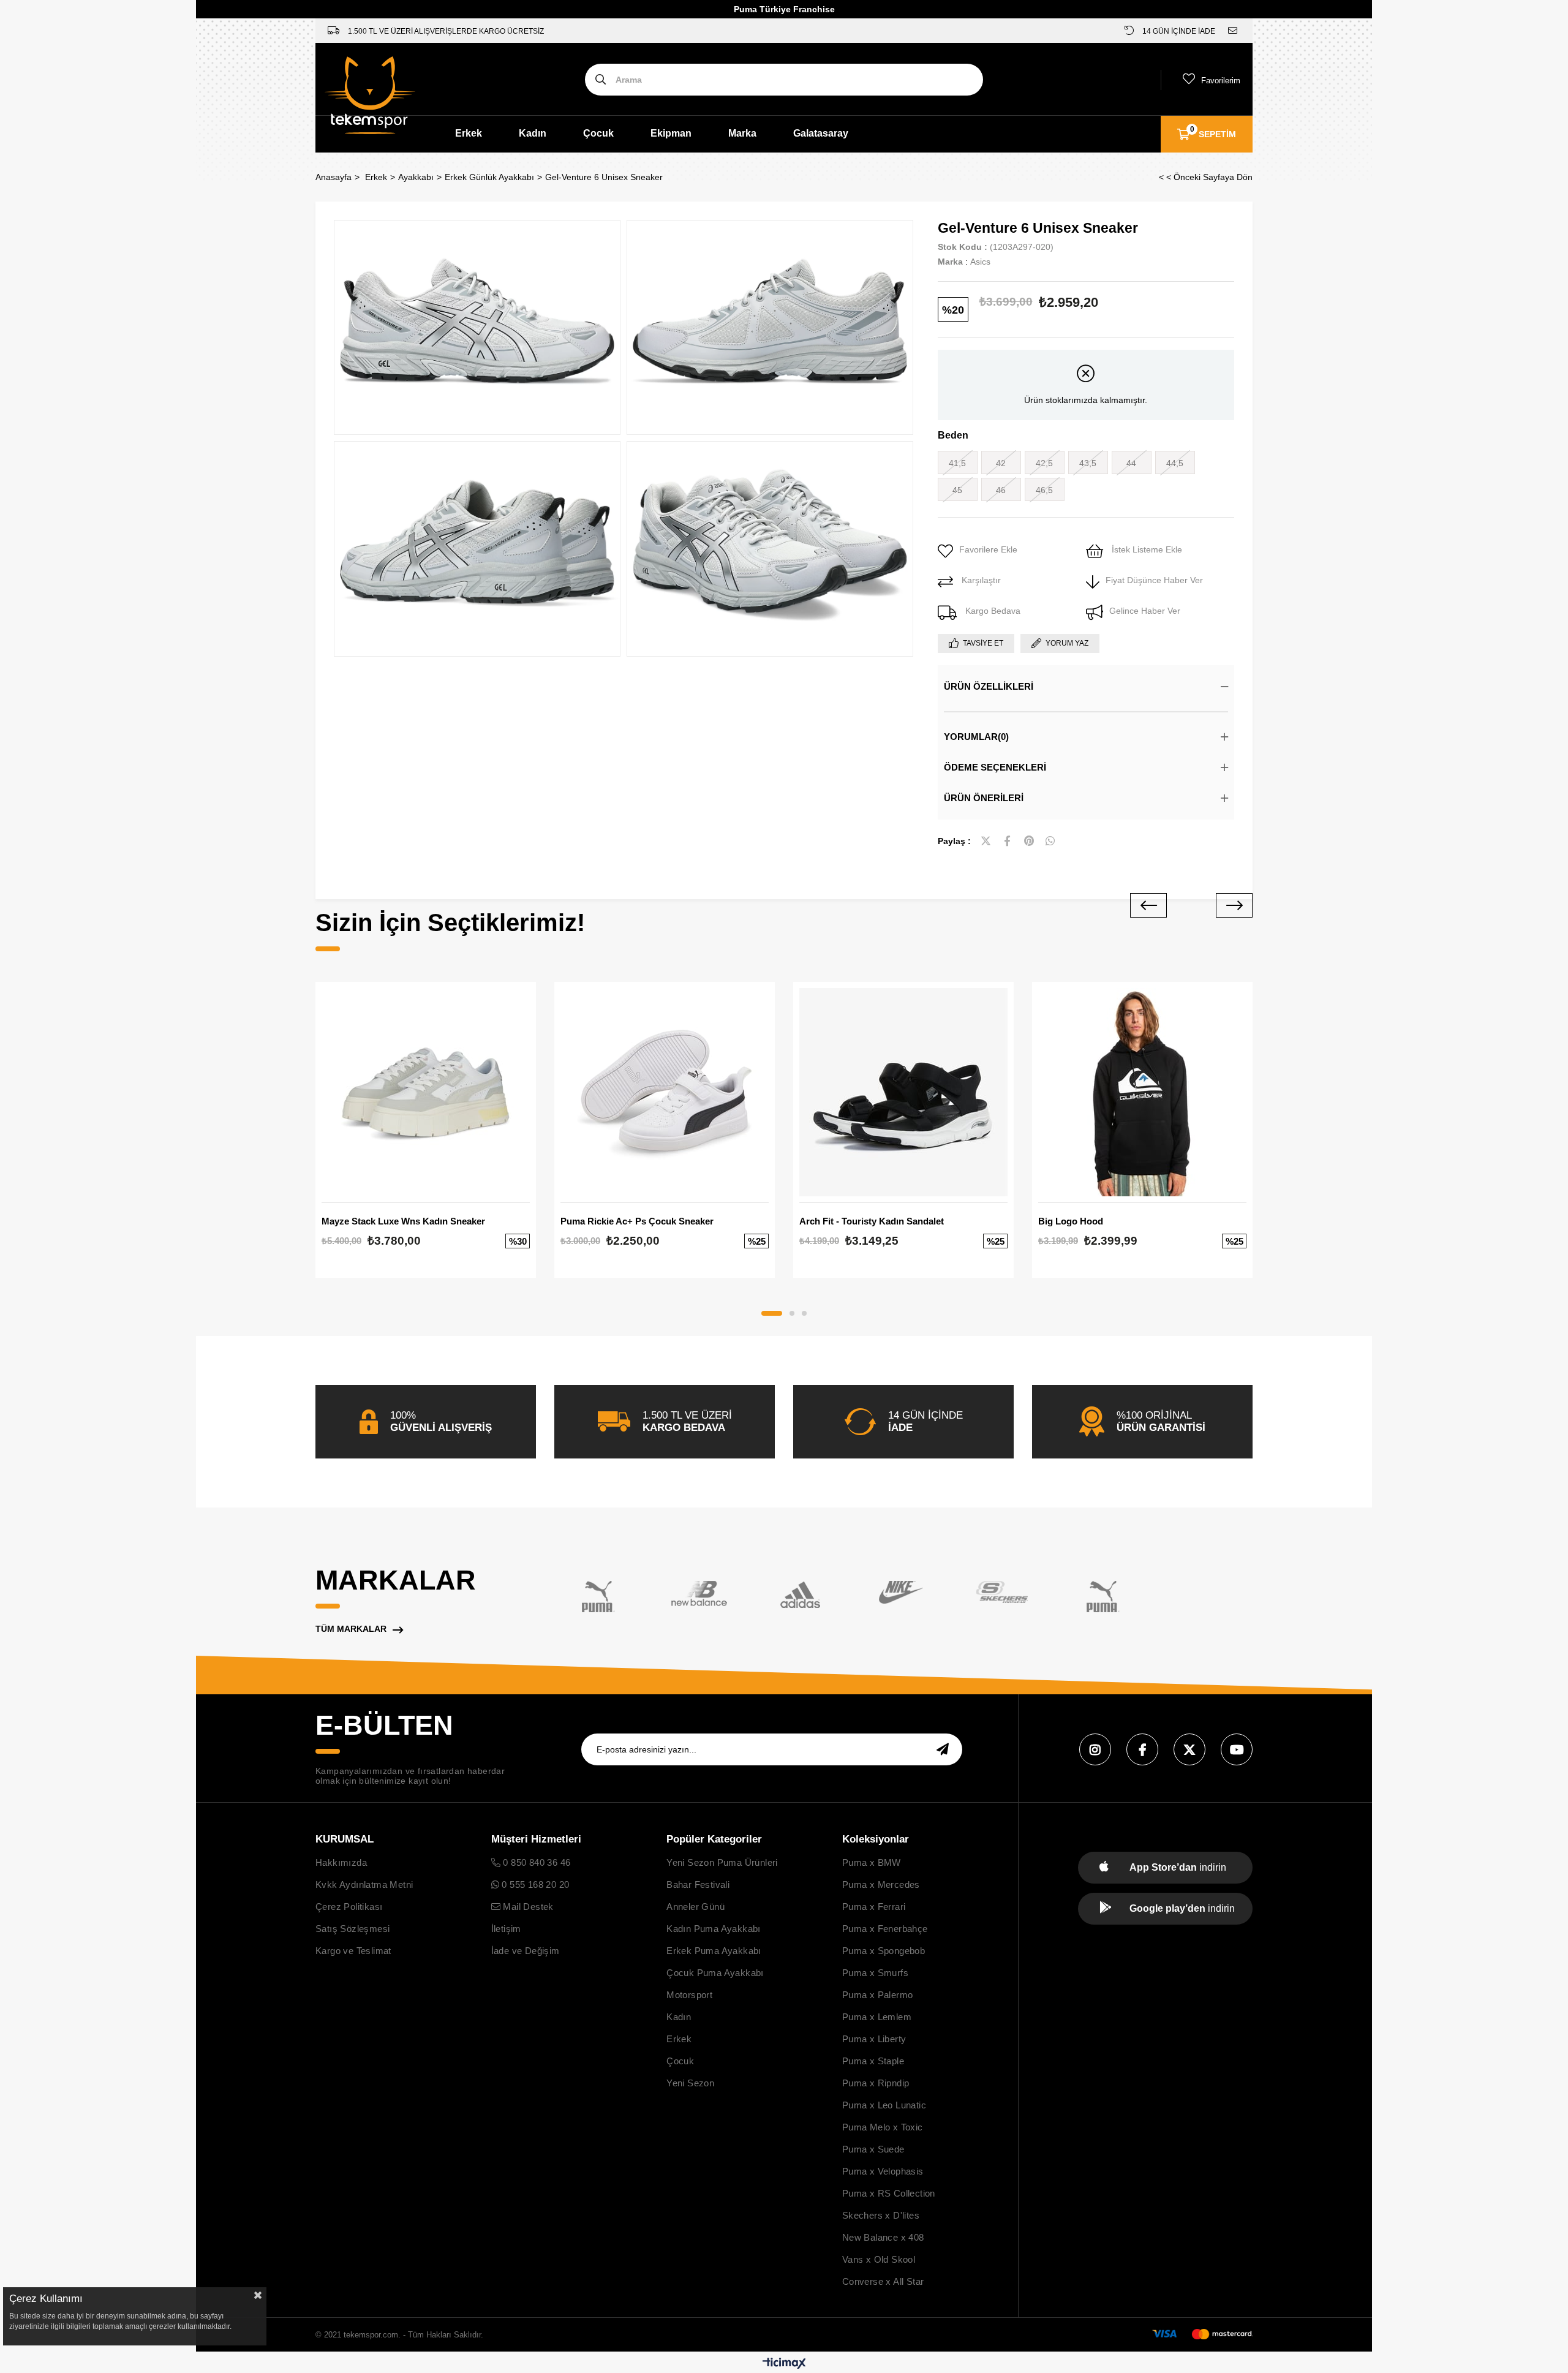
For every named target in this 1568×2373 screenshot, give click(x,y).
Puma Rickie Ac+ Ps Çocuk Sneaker (637, 1221)
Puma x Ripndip (876, 2083)
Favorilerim (1221, 81)
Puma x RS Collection (889, 2193)
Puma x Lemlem (877, 2017)
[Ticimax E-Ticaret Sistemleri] (784, 2364)
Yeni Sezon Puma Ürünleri (722, 1862)
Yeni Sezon (690, 2083)
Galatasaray (821, 133)
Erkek (469, 133)
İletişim (506, 1929)
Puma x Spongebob (884, 1951)
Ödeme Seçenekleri (995, 767)
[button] (772, 1313)
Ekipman (671, 133)
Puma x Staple (873, 2061)
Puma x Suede (873, 2149)
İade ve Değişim (526, 1951)
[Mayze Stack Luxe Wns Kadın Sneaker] (426, 1092)
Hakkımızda (341, 1862)
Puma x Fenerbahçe (885, 1929)
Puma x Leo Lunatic (884, 2105)
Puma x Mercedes (881, 1884)
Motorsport (689, 1995)
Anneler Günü (695, 1907)
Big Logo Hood (1071, 1221)
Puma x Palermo (878, 1995)
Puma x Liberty (874, 2039)
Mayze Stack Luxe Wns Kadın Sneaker (403, 1221)
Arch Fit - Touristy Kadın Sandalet (872, 1221)
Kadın (533, 133)
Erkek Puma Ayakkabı (714, 1951)
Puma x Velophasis (883, 2171)
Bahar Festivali (698, 1884)
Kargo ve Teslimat (353, 1951)
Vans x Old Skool (879, 2259)
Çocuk (598, 133)
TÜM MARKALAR (351, 1629)
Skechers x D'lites (881, 2215)
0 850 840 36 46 (535, 1862)
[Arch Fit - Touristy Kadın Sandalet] (903, 1092)
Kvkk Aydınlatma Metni (364, 1884)
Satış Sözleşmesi (352, 1929)
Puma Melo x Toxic (883, 2127)
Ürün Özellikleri (989, 686)
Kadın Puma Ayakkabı (714, 1929)
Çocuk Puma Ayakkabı (715, 1973)
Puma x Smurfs (875, 1973)
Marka (742, 133)
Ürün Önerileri (984, 798)
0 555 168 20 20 (534, 1884)
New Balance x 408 (883, 2237)
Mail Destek (527, 1907)
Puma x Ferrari (874, 1907)
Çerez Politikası (349, 1907)
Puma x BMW (872, 1862)
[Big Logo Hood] (1142, 1092)
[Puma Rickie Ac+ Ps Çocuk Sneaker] (665, 1092)
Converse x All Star (883, 2281)
